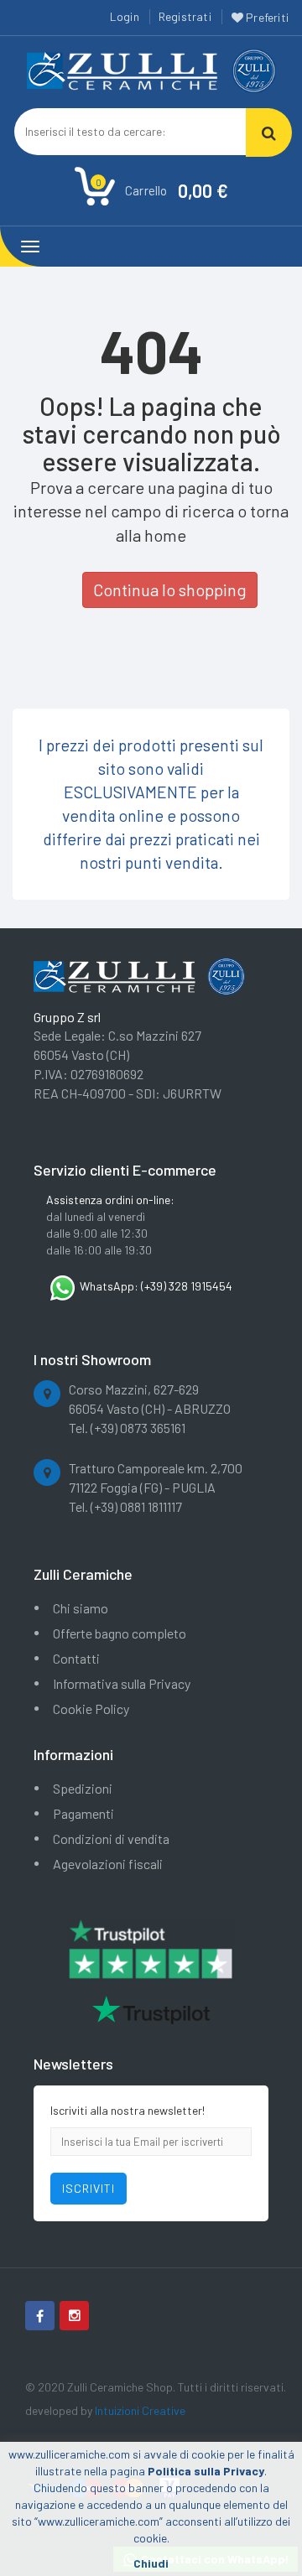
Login (125, 16)
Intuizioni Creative (140, 2410)
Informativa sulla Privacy (122, 1683)
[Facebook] (40, 2316)
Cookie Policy (91, 1709)
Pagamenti (83, 1813)
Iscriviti (89, 2188)
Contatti (76, 1658)
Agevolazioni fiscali (108, 1864)
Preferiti (266, 17)
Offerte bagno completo (120, 1633)
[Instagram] (74, 2316)
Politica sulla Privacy (206, 2471)
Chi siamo (81, 1608)
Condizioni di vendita (111, 1839)
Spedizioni (83, 1788)
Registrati (185, 16)
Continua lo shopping (170, 589)
